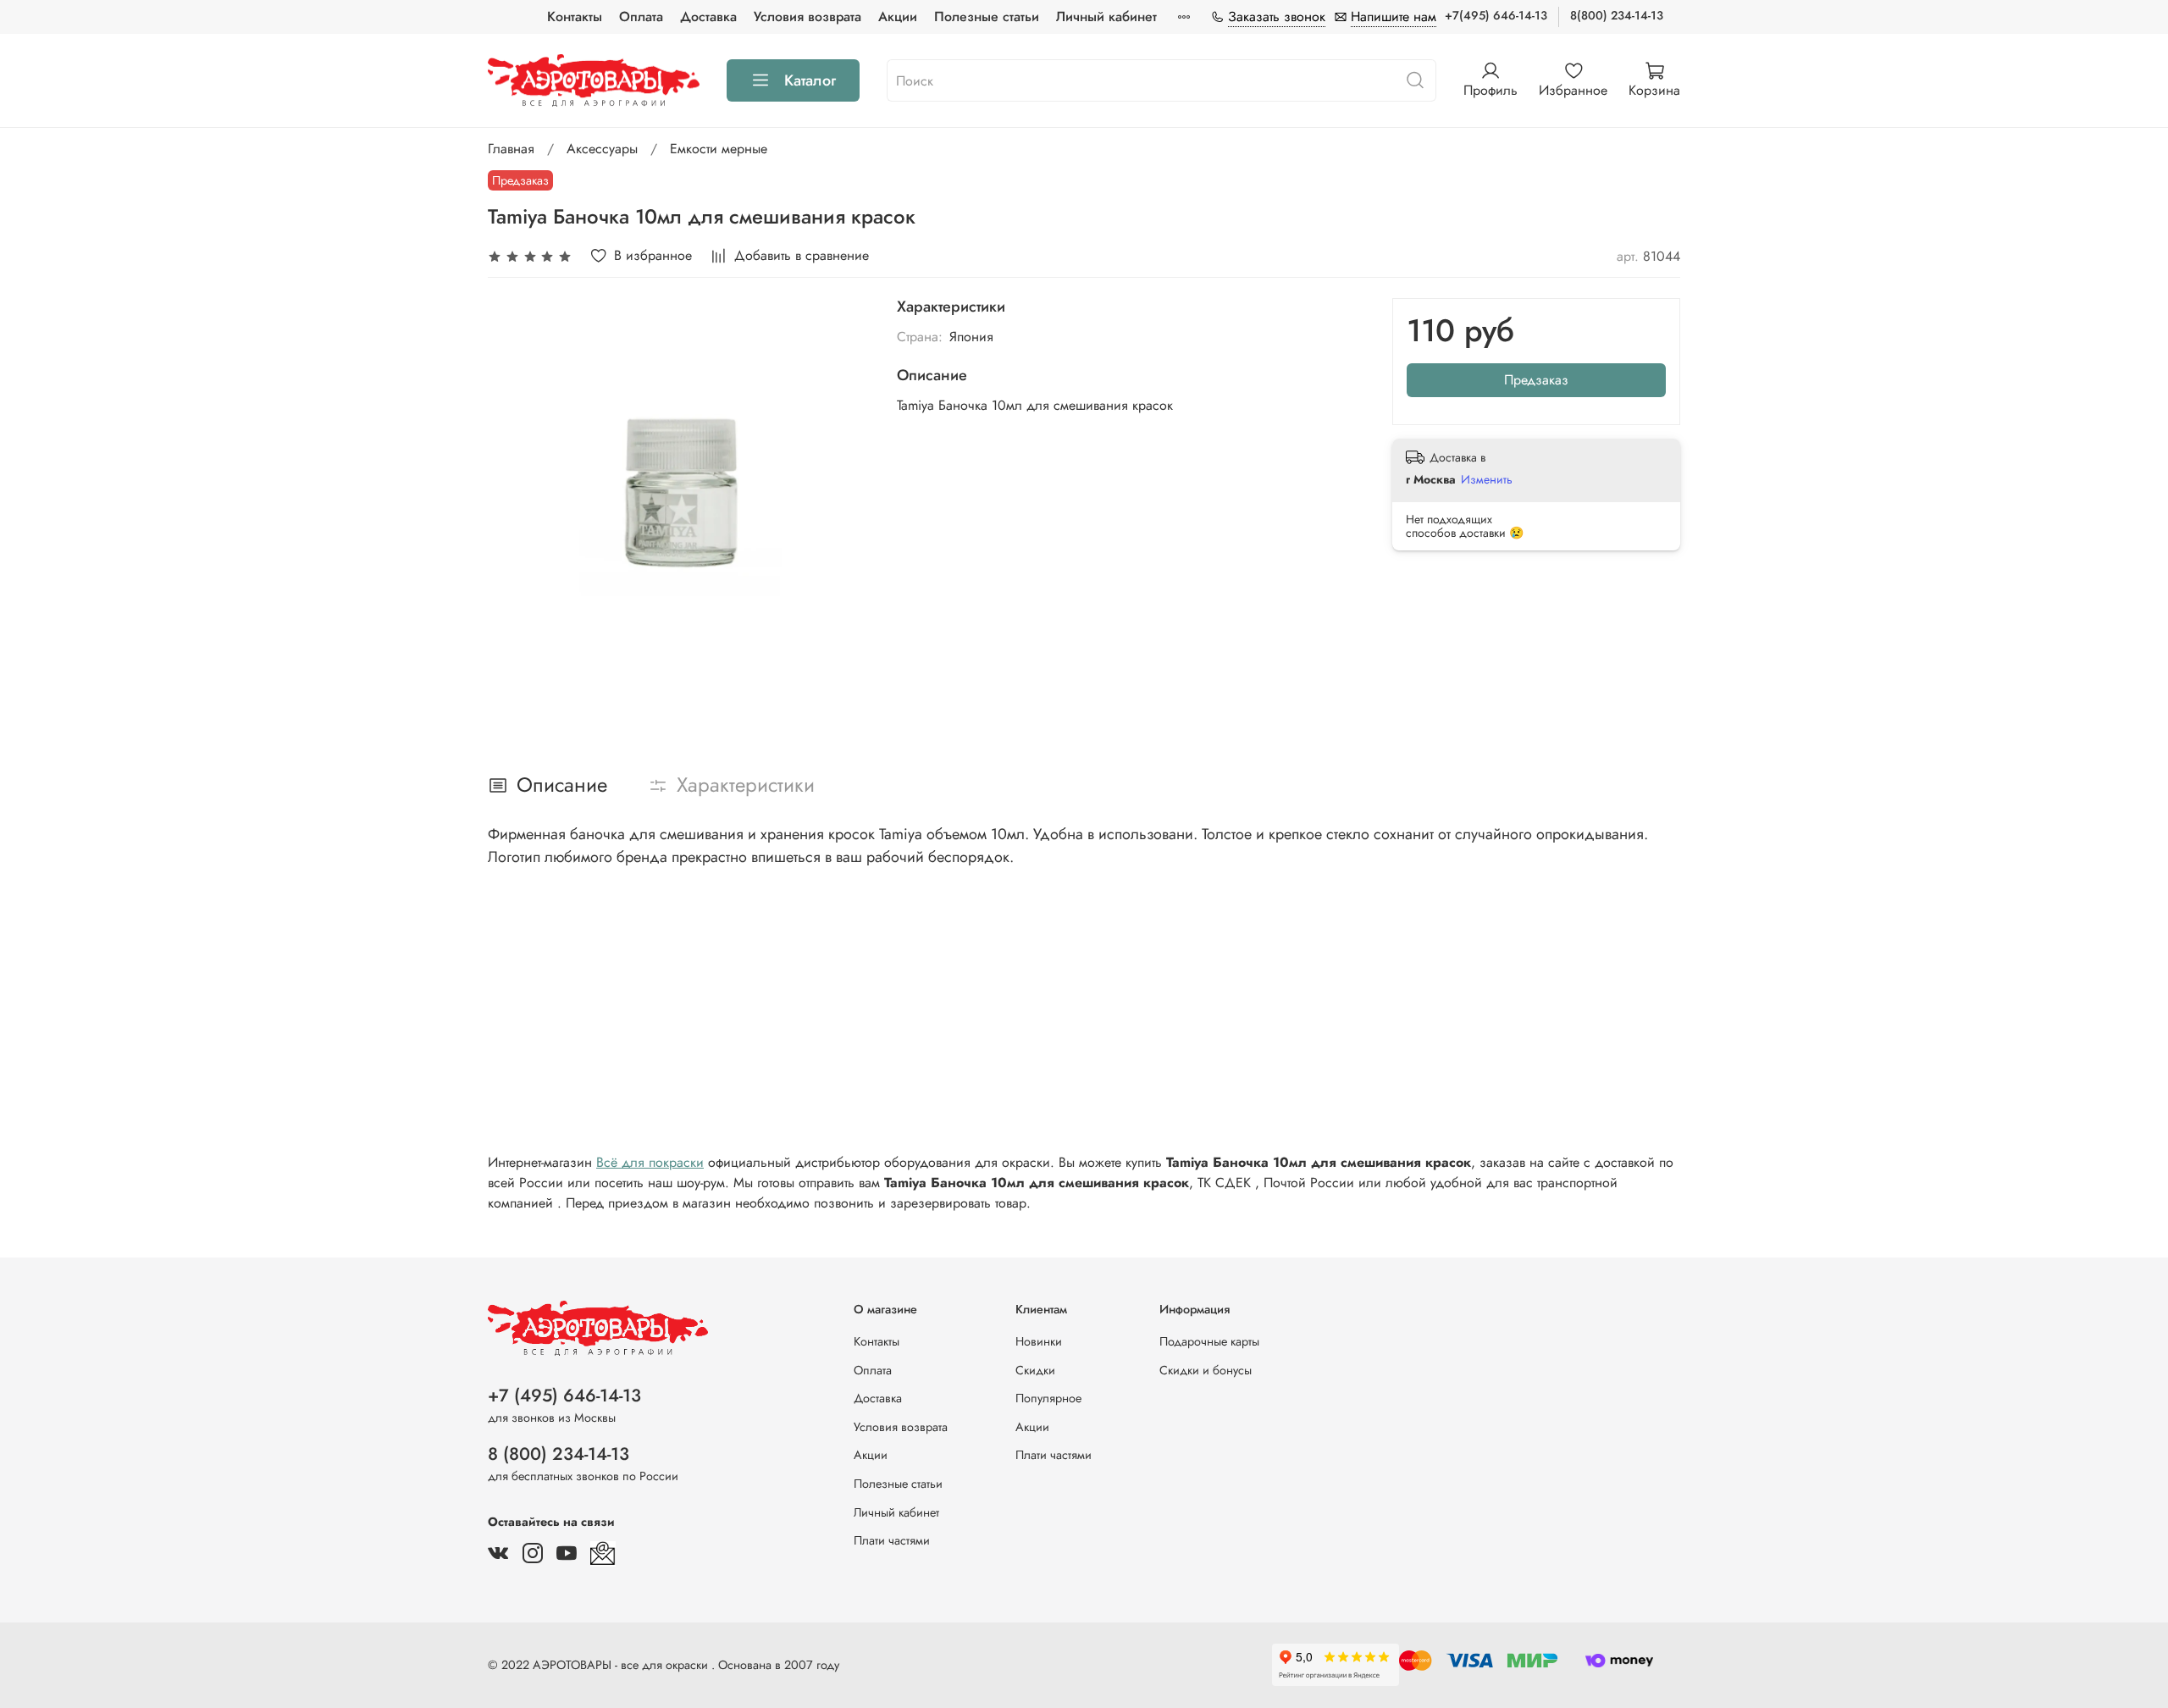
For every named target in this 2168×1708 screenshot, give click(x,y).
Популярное (1048, 1398)
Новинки (1039, 1341)
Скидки (1035, 1370)
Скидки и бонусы (1206, 1370)
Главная (511, 149)
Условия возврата (807, 17)
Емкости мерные (719, 149)
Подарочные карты (1209, 1341)
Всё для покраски (650, 1162)
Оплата (641, 17)
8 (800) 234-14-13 (559, 1454)
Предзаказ (1536, 380)
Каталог (810, 80)
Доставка (708, 17)
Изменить (1487, 479)
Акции (898, 17)
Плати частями (892, 1540)
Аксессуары (602, 149)
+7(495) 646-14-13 (1496, 15)
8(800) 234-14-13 (1617, 15)
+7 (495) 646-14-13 (564, 1396)
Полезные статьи (987, 17)
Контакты (575, 17)
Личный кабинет (1106, 17)
